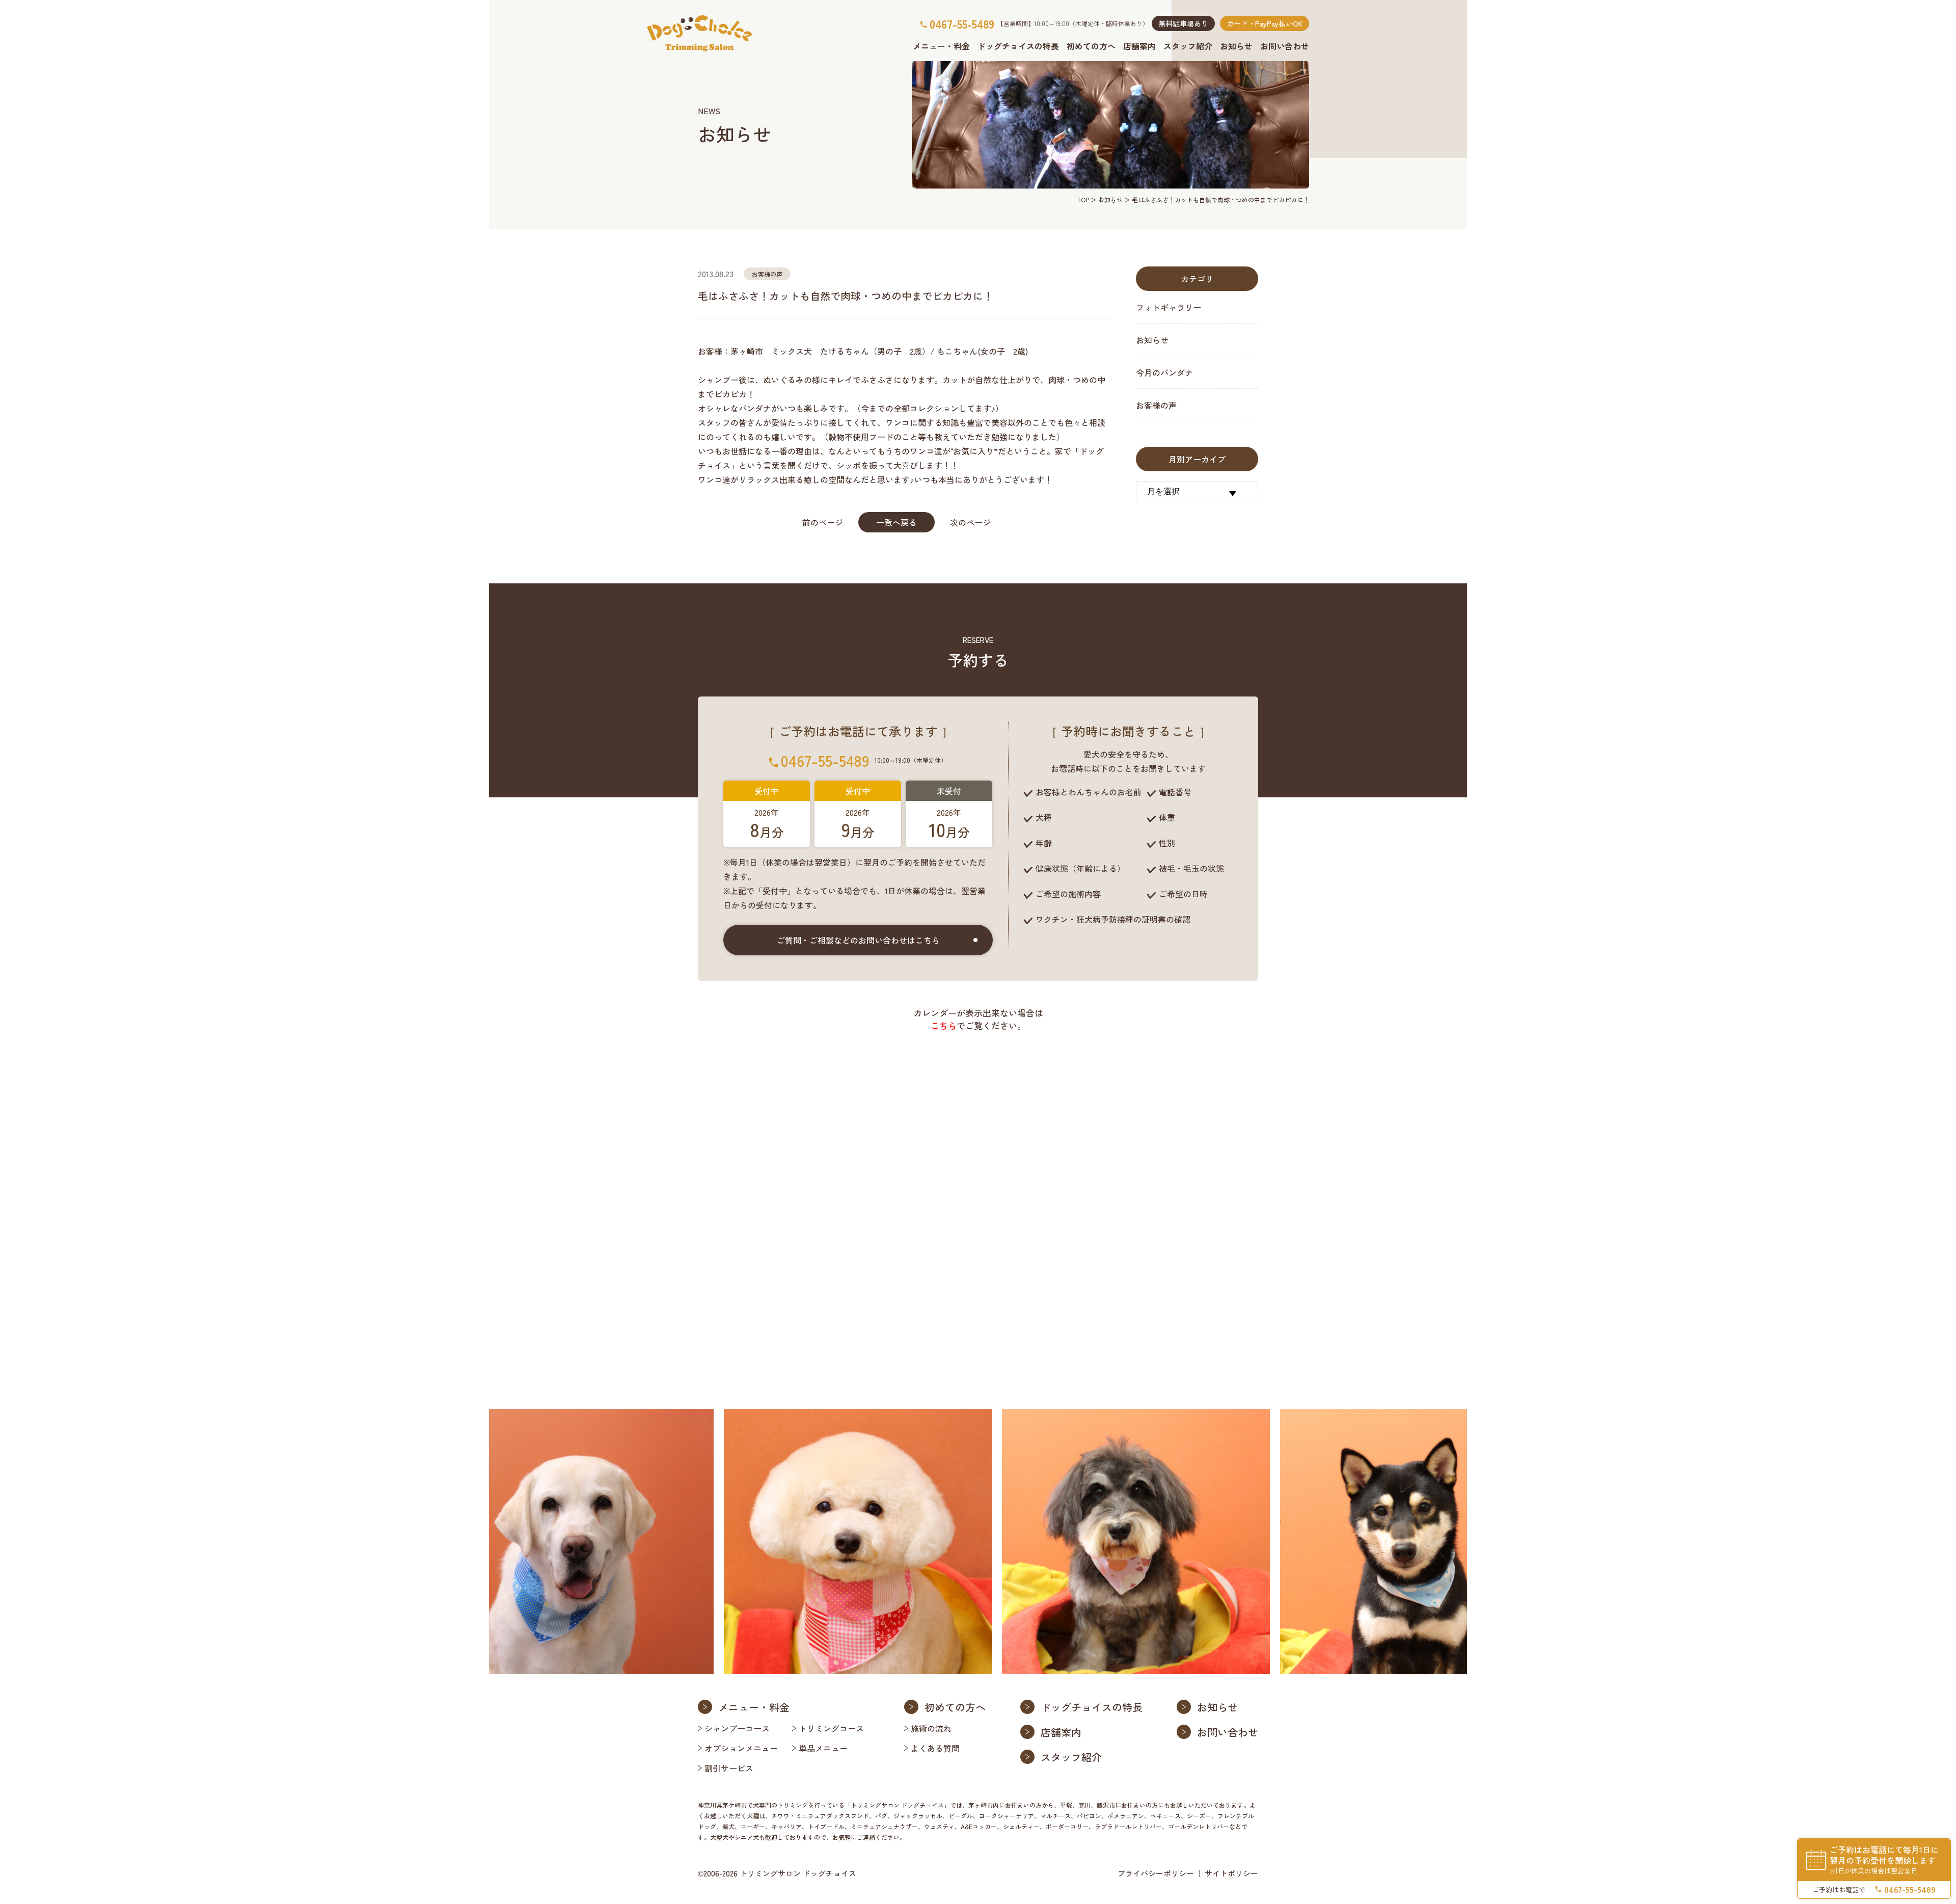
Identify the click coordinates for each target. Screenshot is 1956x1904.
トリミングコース (831, 1728)
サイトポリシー (1231, 1873)
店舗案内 (1139, 46)
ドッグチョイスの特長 (1018, 46)
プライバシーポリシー (1156, 1873)
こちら (944, 1025)
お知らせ (1236, 46)
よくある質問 (935, 1748)
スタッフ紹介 (1188, 46)
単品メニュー (823, 1748)
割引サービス (729, 1768)
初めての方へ (1091, 46)
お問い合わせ (1285, 46)
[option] (585, 1541)
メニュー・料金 (941, 46)
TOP (1083, 199)
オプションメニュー (741, 1748)
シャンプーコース (737, 1728)
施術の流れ (931, 1728)
